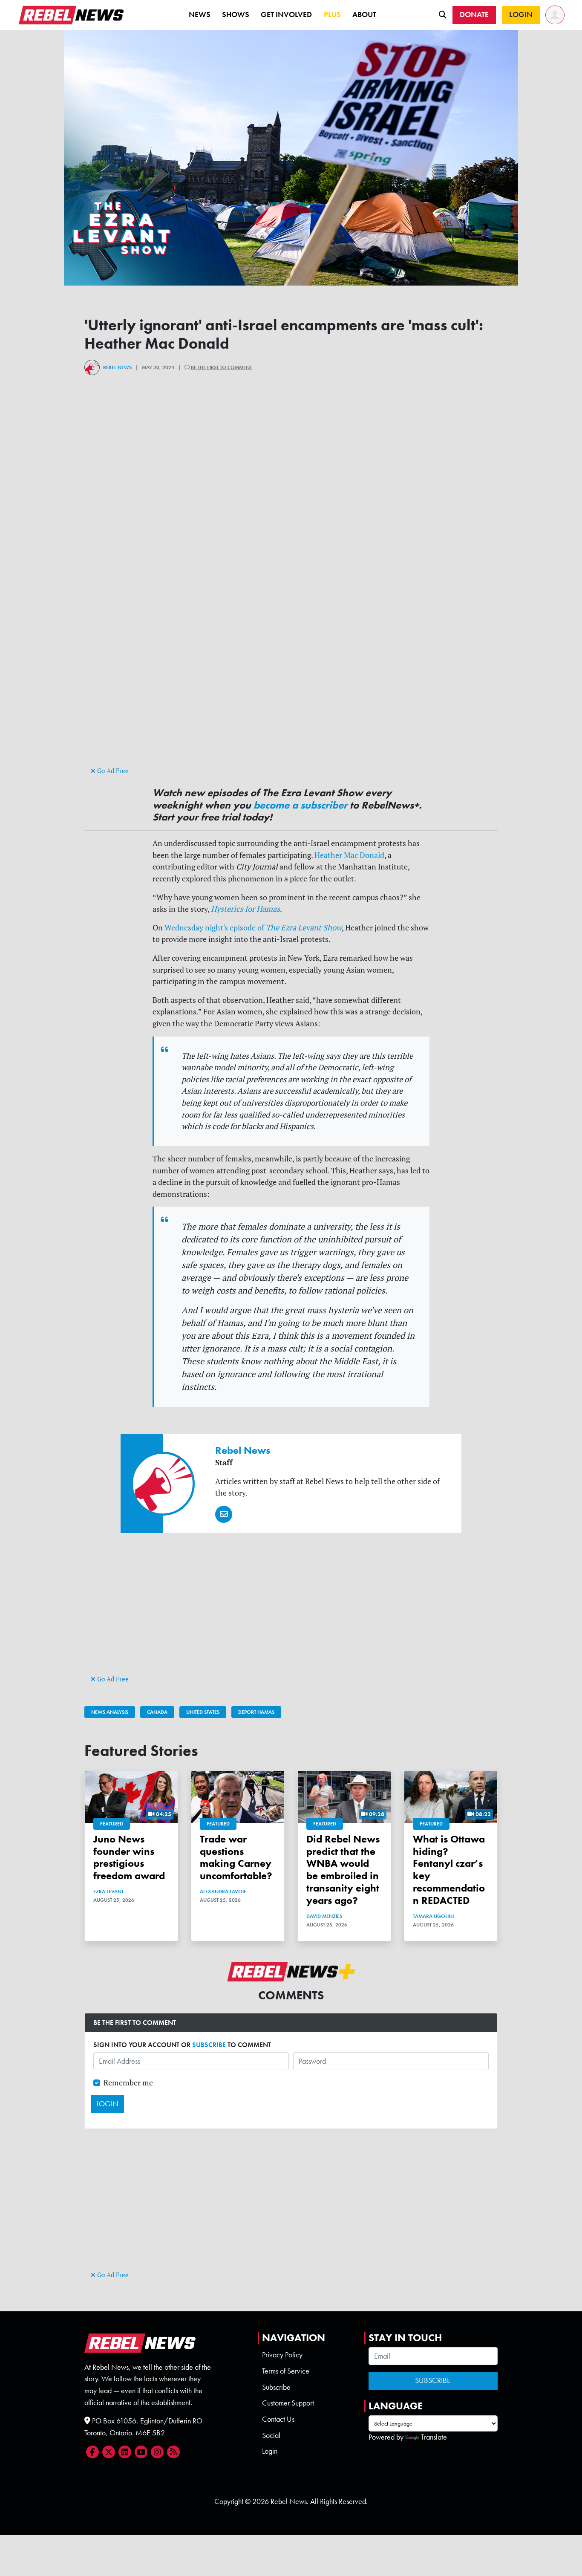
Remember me (128, 2083)
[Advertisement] (291, 705)
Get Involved (286, 14)
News (200, 14)
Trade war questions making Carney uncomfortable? (236, 1857)
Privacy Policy (282, 2355)
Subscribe (276, 2387)
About (364, 14)
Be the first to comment (221, 367)
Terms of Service (286, 2371)
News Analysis (110, 1712)
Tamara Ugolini (433, 1916)
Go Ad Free (112, 771)
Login (270, 2451)
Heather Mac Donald (349, 855)
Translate (434, 2437)
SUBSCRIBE (209, 2045)
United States (203, 1712)
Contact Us (278, 2419)
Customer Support (288, 2403)
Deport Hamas (256, 1712)
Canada (157, 1712)
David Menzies (324, 1916)
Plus (332, 14)
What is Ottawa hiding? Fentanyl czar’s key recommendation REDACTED (449, 1870)
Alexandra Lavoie (223, 1892)
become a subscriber (300, 805)
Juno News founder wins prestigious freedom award (129, 1857)
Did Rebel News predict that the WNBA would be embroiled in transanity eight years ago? (343, 1870)
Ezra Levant (108, 1892)
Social (271, 2435)
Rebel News (117, 367)
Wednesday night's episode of (253, 928)
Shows (236, 14)
